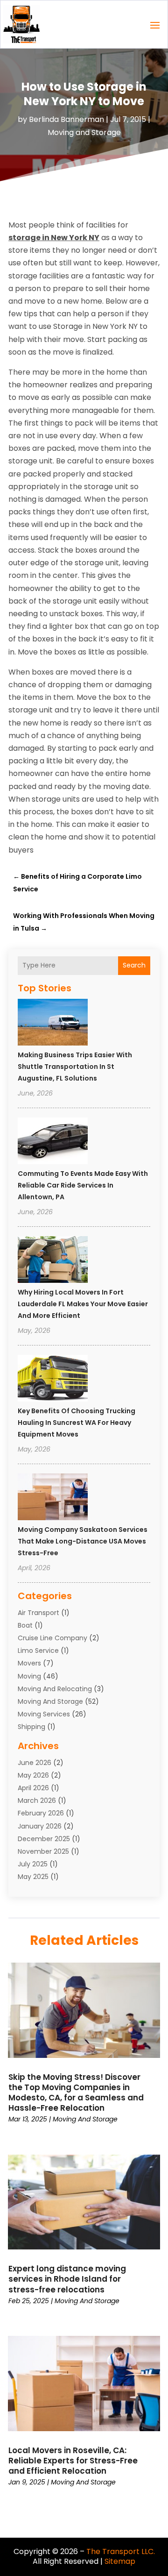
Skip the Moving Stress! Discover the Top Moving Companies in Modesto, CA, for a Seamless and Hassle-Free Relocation (76, 2092)
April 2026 (33, 1788)
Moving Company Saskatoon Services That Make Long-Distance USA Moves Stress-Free (83, 1541)
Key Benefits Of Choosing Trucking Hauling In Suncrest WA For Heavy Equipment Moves (77, 1423)
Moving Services (44, 1714)
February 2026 (41, 1813)
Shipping (31, 1727)
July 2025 (33, 1864)
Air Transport (38, 1613)
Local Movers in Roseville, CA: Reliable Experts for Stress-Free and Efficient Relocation (73, 2461)
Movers (29, 1663)
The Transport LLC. (121, 2551)
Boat (25, 1625)
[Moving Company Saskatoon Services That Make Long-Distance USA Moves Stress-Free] (53, 1498)
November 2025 (43, 1851)
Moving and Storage (84, 132)
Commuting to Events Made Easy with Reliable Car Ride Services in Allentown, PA (83, 1185)
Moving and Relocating (55, 1689)
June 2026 (35, 1763)
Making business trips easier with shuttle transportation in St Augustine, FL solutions (75, 1067)
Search (134, 965)
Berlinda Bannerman (66, 119)
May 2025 (33, 1877)
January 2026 (40, 1826)
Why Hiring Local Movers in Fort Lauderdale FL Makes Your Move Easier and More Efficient (83, 1304)
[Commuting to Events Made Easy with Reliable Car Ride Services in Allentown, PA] (53, 1142)
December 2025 (44, 1839)
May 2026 (33, 1775)
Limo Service (38, 1651)
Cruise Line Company (52, 1638)
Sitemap (120, 2561)
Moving (29, 1676)
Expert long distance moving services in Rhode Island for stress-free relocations (67, 2279)
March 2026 (37, 1800)
